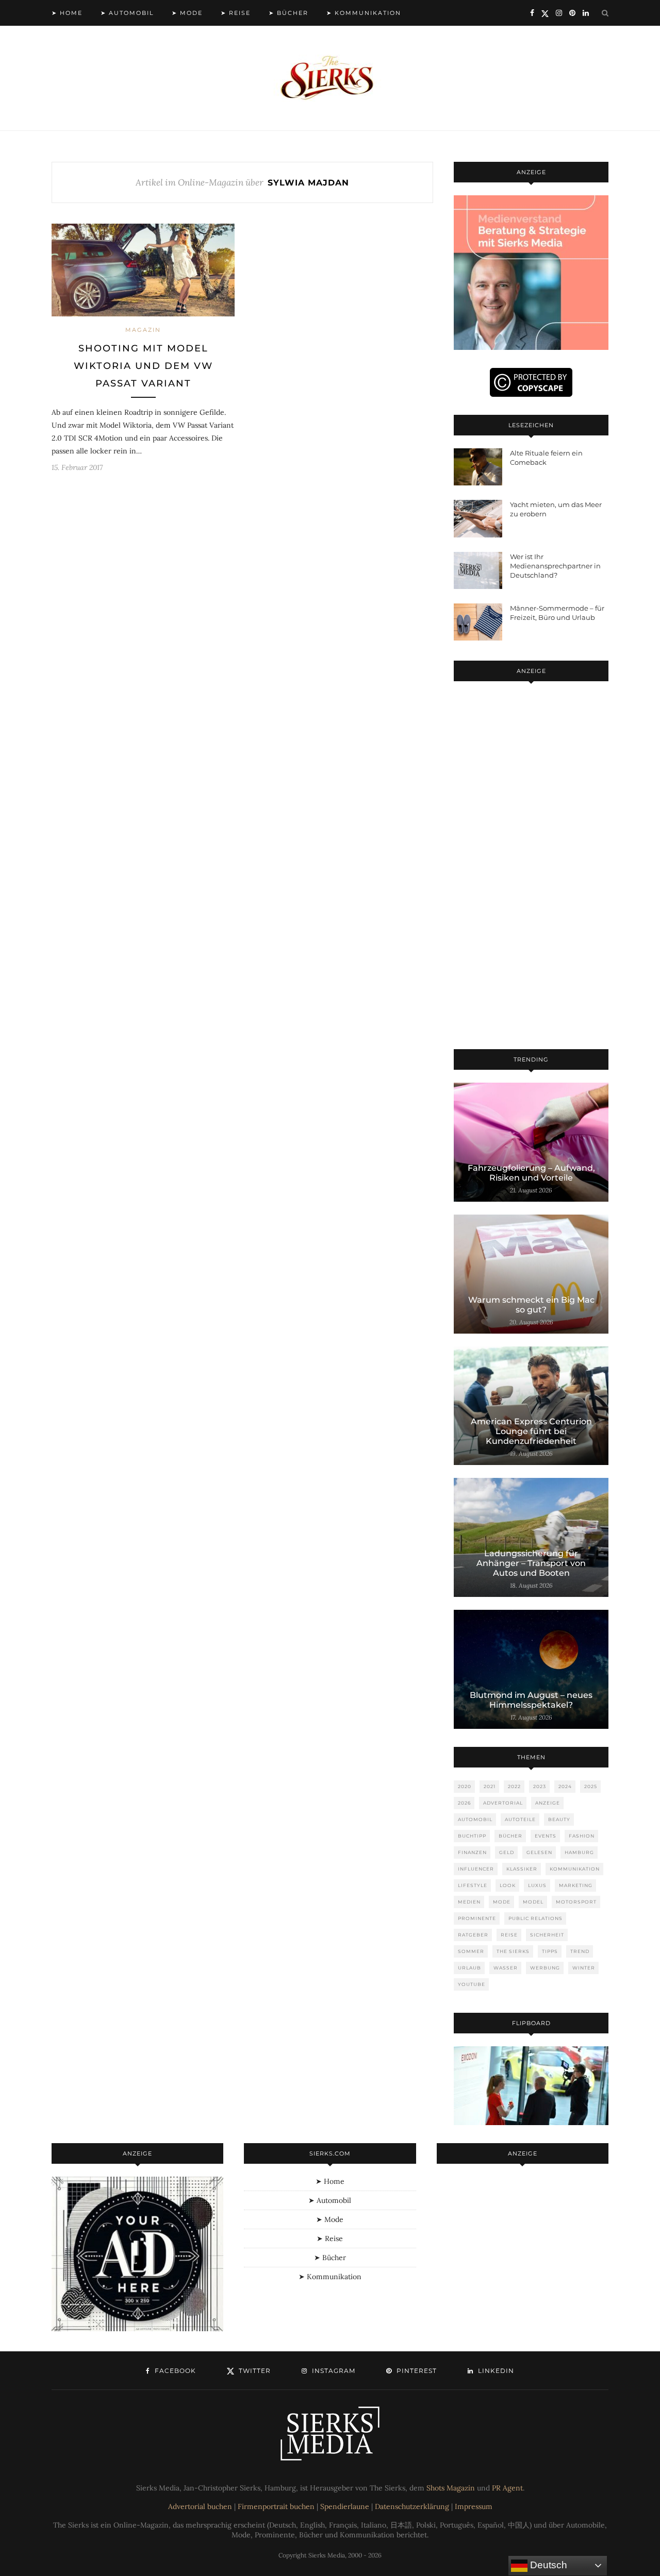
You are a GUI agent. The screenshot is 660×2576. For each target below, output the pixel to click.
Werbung (545, 1968)
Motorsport (576, 1902)
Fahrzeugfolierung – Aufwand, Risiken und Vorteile (531, 1173)
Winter (584, 1968)
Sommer (471, 1951)
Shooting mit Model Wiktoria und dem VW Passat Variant (143, 366)
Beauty (559, 1819)
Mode (502, 1902)
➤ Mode (187, 13)
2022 (514, 1786)
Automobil (475, 1819)
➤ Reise (236, 13)
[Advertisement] (531, 867)
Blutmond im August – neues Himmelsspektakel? (531, 1700)
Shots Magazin (451, 2488)
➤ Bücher (288, 13)
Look (508, 1885)
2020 (465, 1786)
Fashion (582, 1836)
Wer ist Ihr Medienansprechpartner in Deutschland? (555, 566)
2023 (540, 1786)
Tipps (550, 1951)
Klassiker (522, 1869)
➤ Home (67, 13)
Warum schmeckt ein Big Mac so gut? (531, 1305)
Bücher (510, 1836)
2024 (565, 1786)
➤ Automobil (127, 13)
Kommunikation (575, 1869)
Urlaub (469, 1968)
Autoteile (520, 1819)
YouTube (472, 1984)
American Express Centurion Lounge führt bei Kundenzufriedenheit (531, 1431)
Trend (580, 1951)
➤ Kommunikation (364, 13)
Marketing (576, 1885)
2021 (490, 1786)
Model (533, 1902)
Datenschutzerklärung (412, 2506)
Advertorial (503, 1803)
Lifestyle (473, 1885)
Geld (507, 1852)
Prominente (477, 1918)
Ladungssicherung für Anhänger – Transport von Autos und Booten (531, 1563)
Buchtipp (472, 1836)
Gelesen (539, 1852)
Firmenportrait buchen (276, 2506)
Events (546, 1836)
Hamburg (579, 1852)
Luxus (537, 1885)
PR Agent (507, 2488)
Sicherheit (547, 1935)
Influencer (476, 1869)
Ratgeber (473, 1935)
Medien (469, 1902)
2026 (464, 1803)
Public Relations (535, 1918)
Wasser (506, 1968)
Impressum (474, 2506)
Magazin (143, 330)
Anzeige (548, 1803)
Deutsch (547, 2565)
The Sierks (513, 1951)
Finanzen (472, 1852)
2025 (591, 1786)
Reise (509, 1935)
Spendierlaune (345, 2506)
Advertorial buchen (200, 2506)
